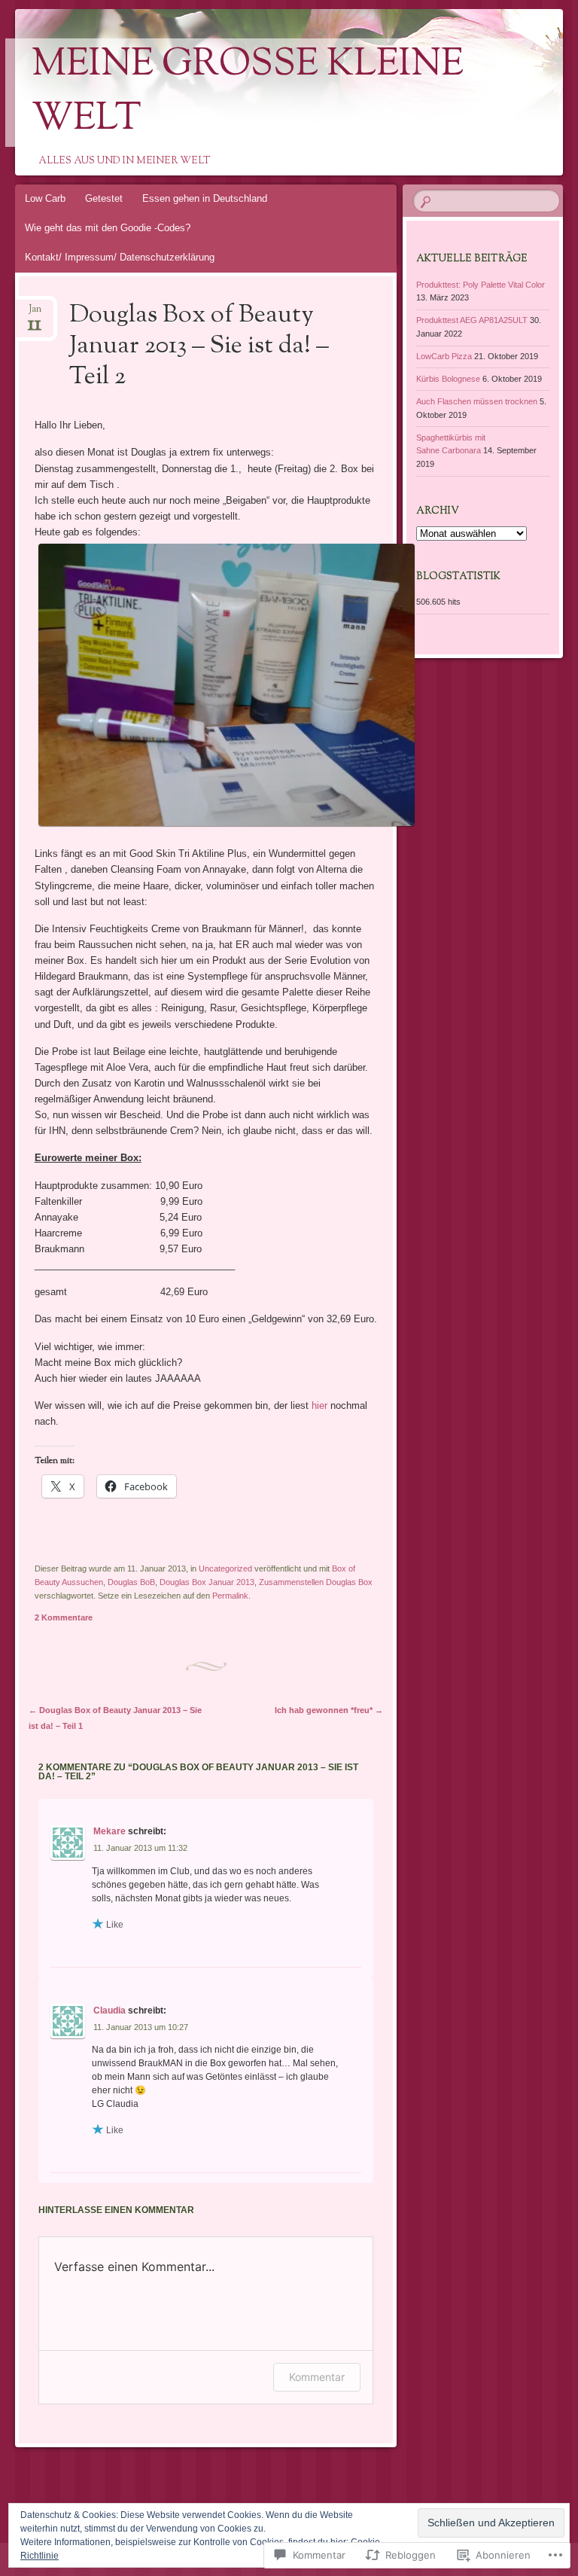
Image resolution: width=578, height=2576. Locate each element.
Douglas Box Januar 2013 (207, 1582)
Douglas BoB (131, 1582)
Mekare (110, 1831)
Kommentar (317, 2377)
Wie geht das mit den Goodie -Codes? (108, 228)
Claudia (110, 2010)
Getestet (104, 198)
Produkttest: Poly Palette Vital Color (481, 285)
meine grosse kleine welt (248, 93)
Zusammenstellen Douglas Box (316, 1582)
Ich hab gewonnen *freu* (329, 1710)
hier (319, 1405)
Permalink (230, 1596)
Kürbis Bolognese (448, 379)
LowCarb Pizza (444, 356)
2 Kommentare (64, 1617)
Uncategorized (225, 1568)
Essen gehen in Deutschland (205, 198)
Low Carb (45, 198)
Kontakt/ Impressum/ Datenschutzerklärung (120, 257)
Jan (35, 314)
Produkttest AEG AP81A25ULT (472, 320)
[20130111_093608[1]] (227, 826)
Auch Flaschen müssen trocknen (477, 401)
